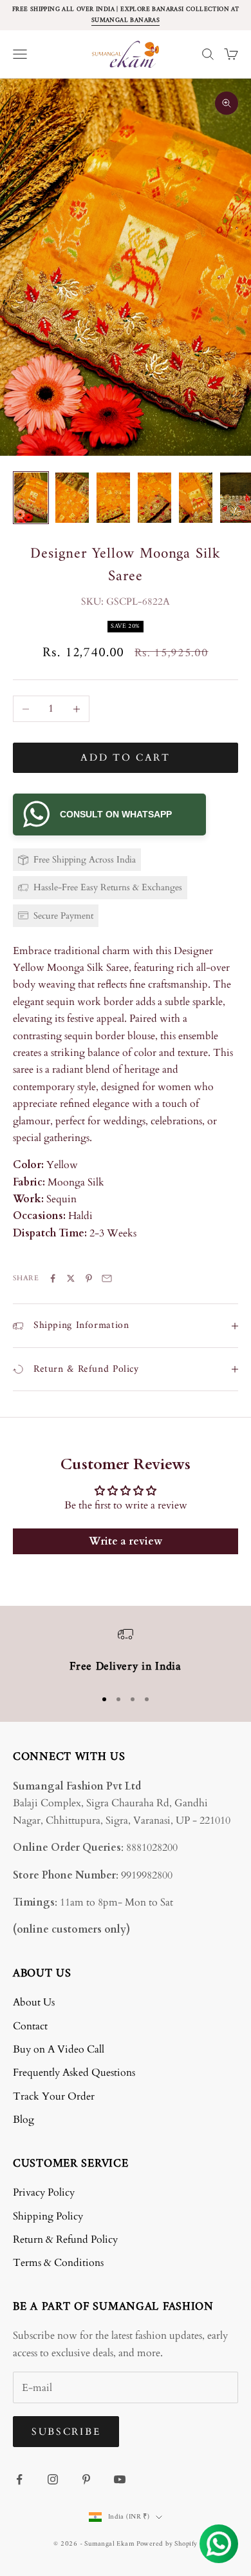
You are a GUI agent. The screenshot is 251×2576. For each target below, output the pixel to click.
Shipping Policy (48, 2216)
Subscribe (66, 2432)
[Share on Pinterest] (89, 1278)
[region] (126, 1652)
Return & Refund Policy (65, 2239)
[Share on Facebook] (53, 1278)
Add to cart (126, 757)
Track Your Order (54, 2096)
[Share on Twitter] (71, 1278)
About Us (34, 2002)
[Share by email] (107, 1278)
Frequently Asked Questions (74, 2073)
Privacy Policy (44, 2192)
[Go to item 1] (31, 498)
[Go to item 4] (154, 498)
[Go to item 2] (72, 498)
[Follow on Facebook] (19, 2479)
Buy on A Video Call (59, 2049)
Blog (23, 2120)
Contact (30, 2026)
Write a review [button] (126, 1541)
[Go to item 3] (113, 498)
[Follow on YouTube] (120, 2479)
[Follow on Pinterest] (86, 2479)
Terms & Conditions (58, 2263)
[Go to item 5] (196, 498)
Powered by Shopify (167, 2544)
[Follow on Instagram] (53, 2479)
